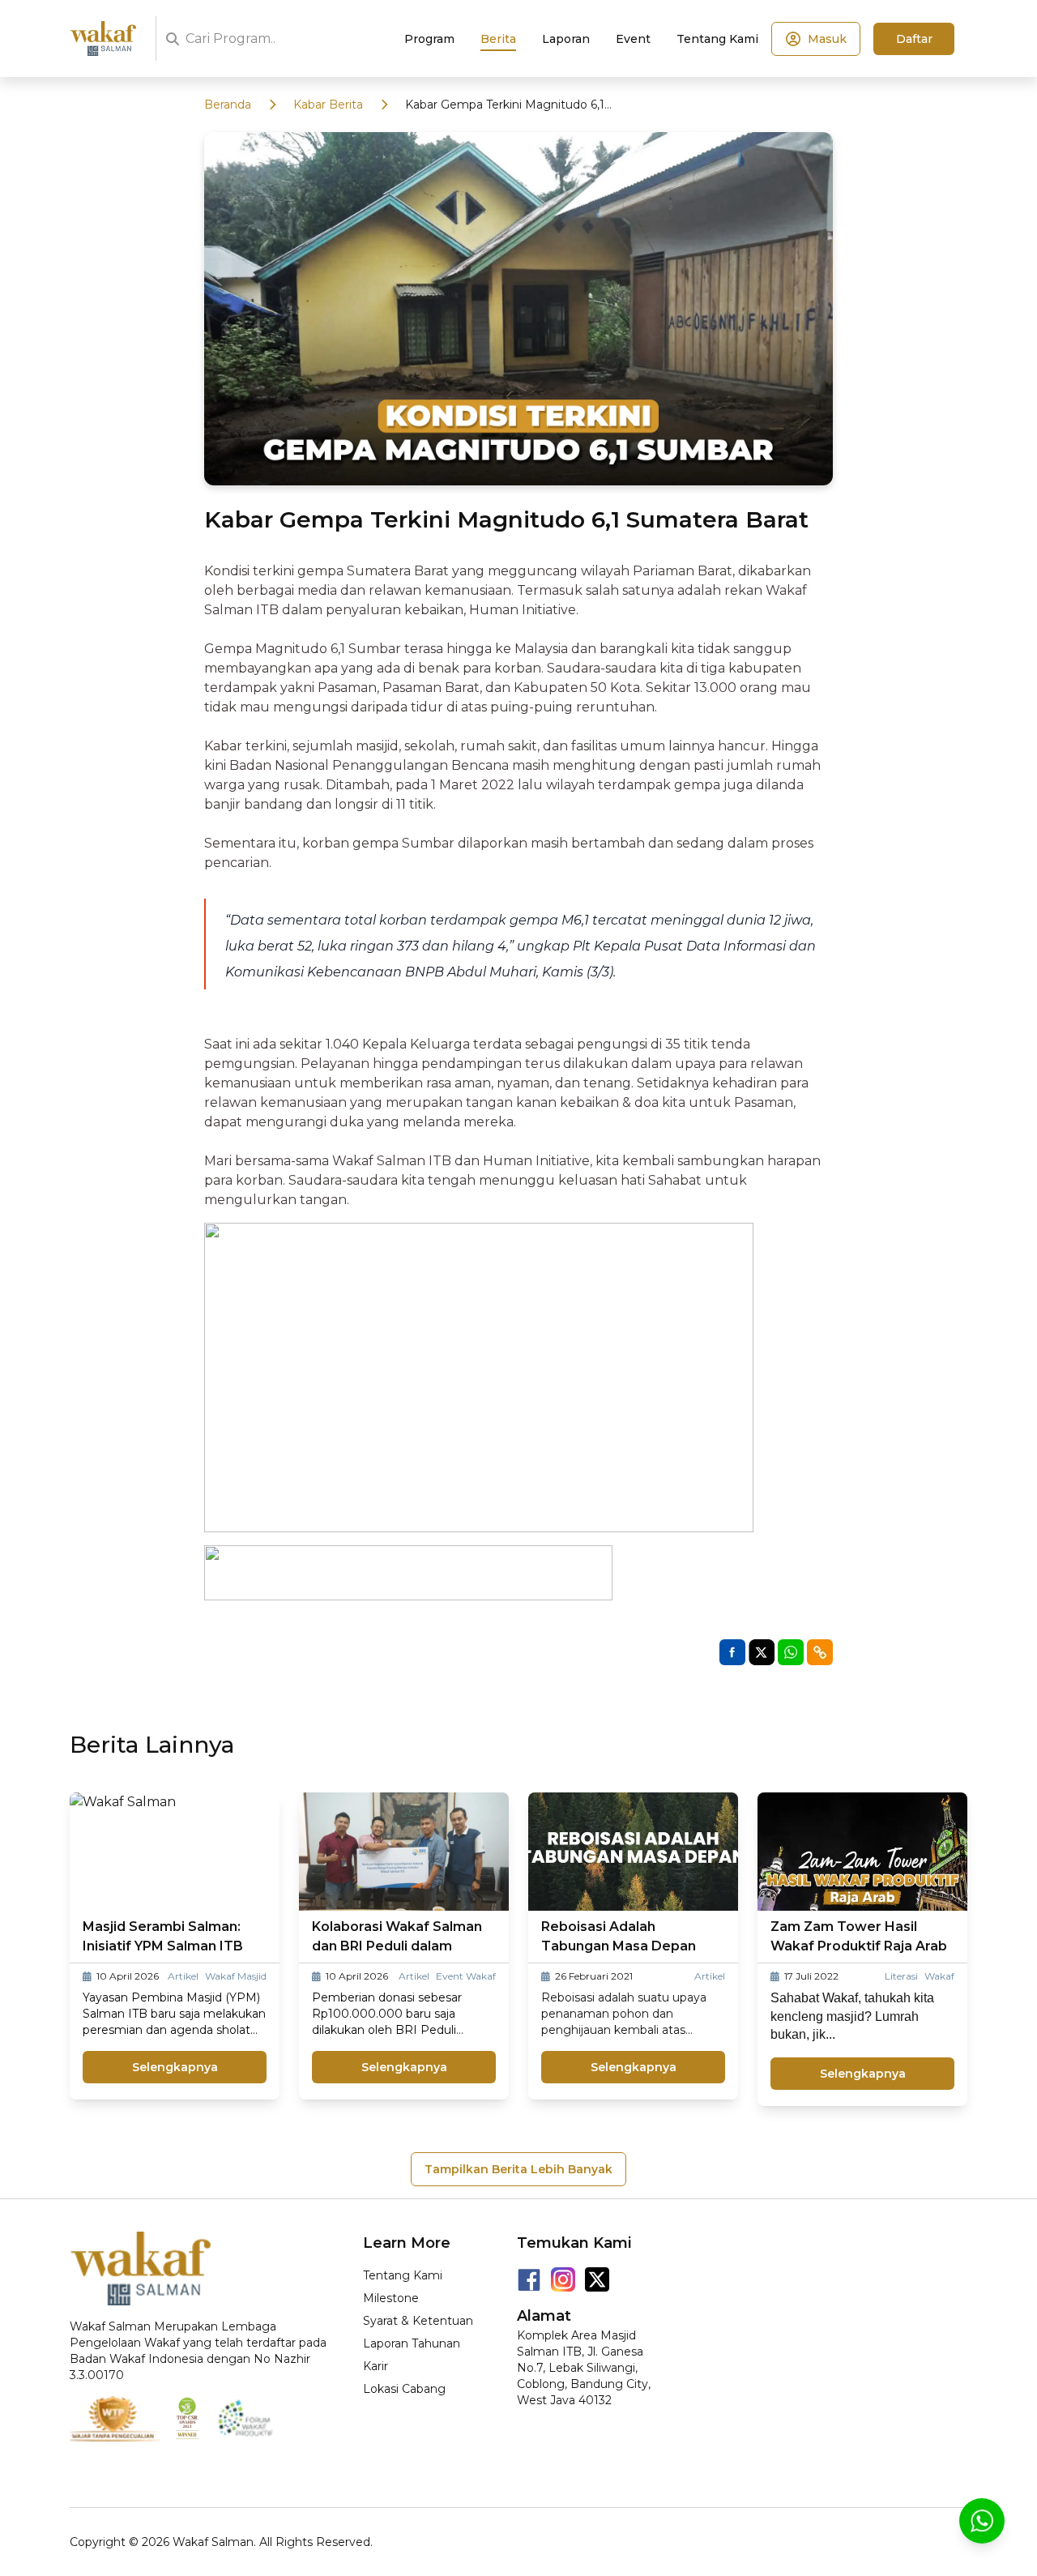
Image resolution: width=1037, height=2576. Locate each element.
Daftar (914, 39)
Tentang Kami (403, 2275)
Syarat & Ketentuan (418, 2321)
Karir (376, 2366)
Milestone (391, 2298)
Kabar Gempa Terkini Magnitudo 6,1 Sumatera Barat (505, 105)
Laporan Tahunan (412, 2343)
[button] (820, 1652)
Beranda (228, 105)
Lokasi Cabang (404, 2389)
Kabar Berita (328, 105)
